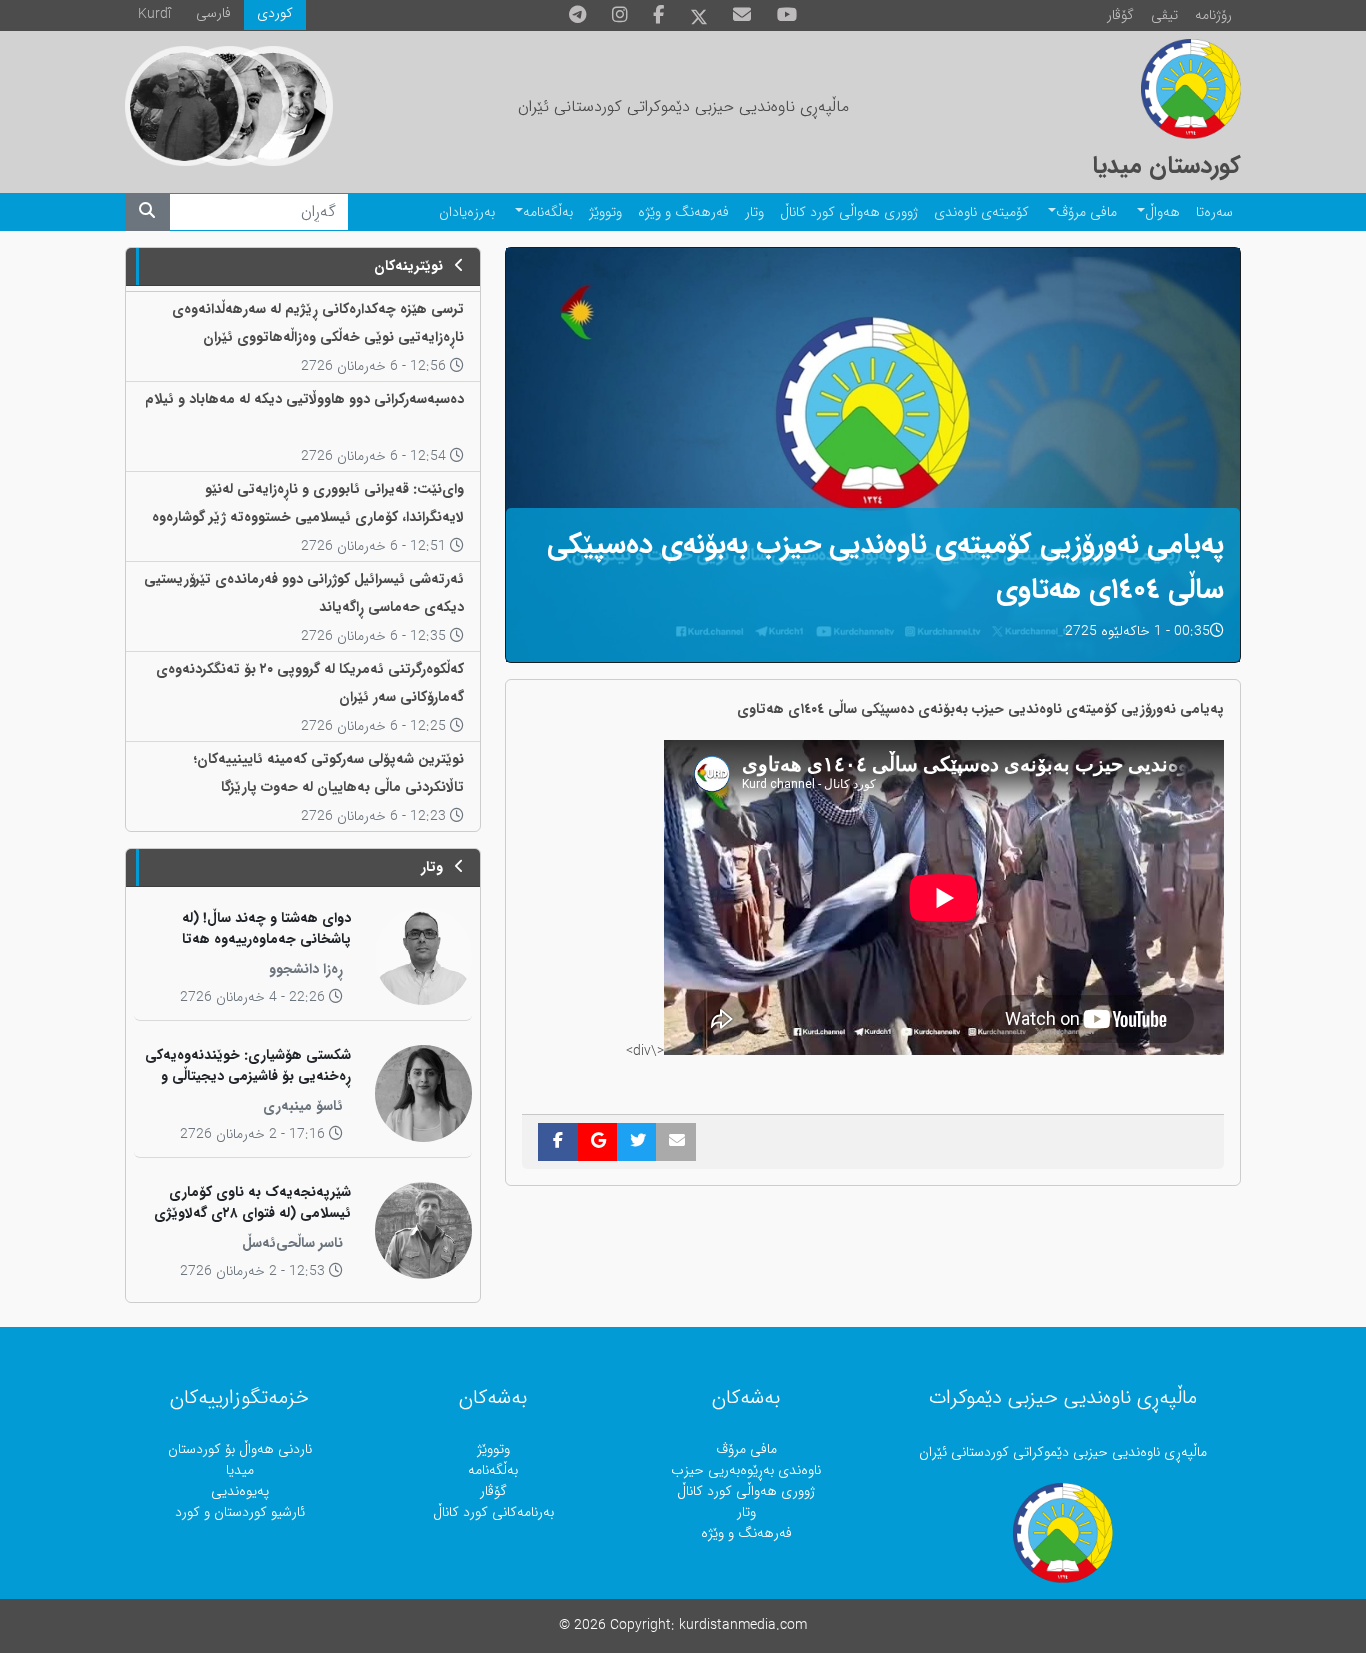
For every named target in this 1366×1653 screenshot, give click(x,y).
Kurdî (154, 14)
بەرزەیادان (467, 212)
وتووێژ (605, 212)
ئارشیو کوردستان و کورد (240, 1512)
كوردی (275, 13)
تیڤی (1164, 15)
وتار (754, 212)
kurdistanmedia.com (743, 1625)
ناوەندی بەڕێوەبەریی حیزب (746, 1470)
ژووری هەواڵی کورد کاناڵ (849, 212)
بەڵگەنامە (548, 212)
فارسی (213, 13)
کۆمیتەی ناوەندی (981, 212)
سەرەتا (1214, 212)
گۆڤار (1120, 15)
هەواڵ (1162, 212)
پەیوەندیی (240, 1491)
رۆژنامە (1213, 15)
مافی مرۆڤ (1086, 212)
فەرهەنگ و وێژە (683, 212)
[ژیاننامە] (185, 106)
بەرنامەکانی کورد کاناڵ (493, 1512)
